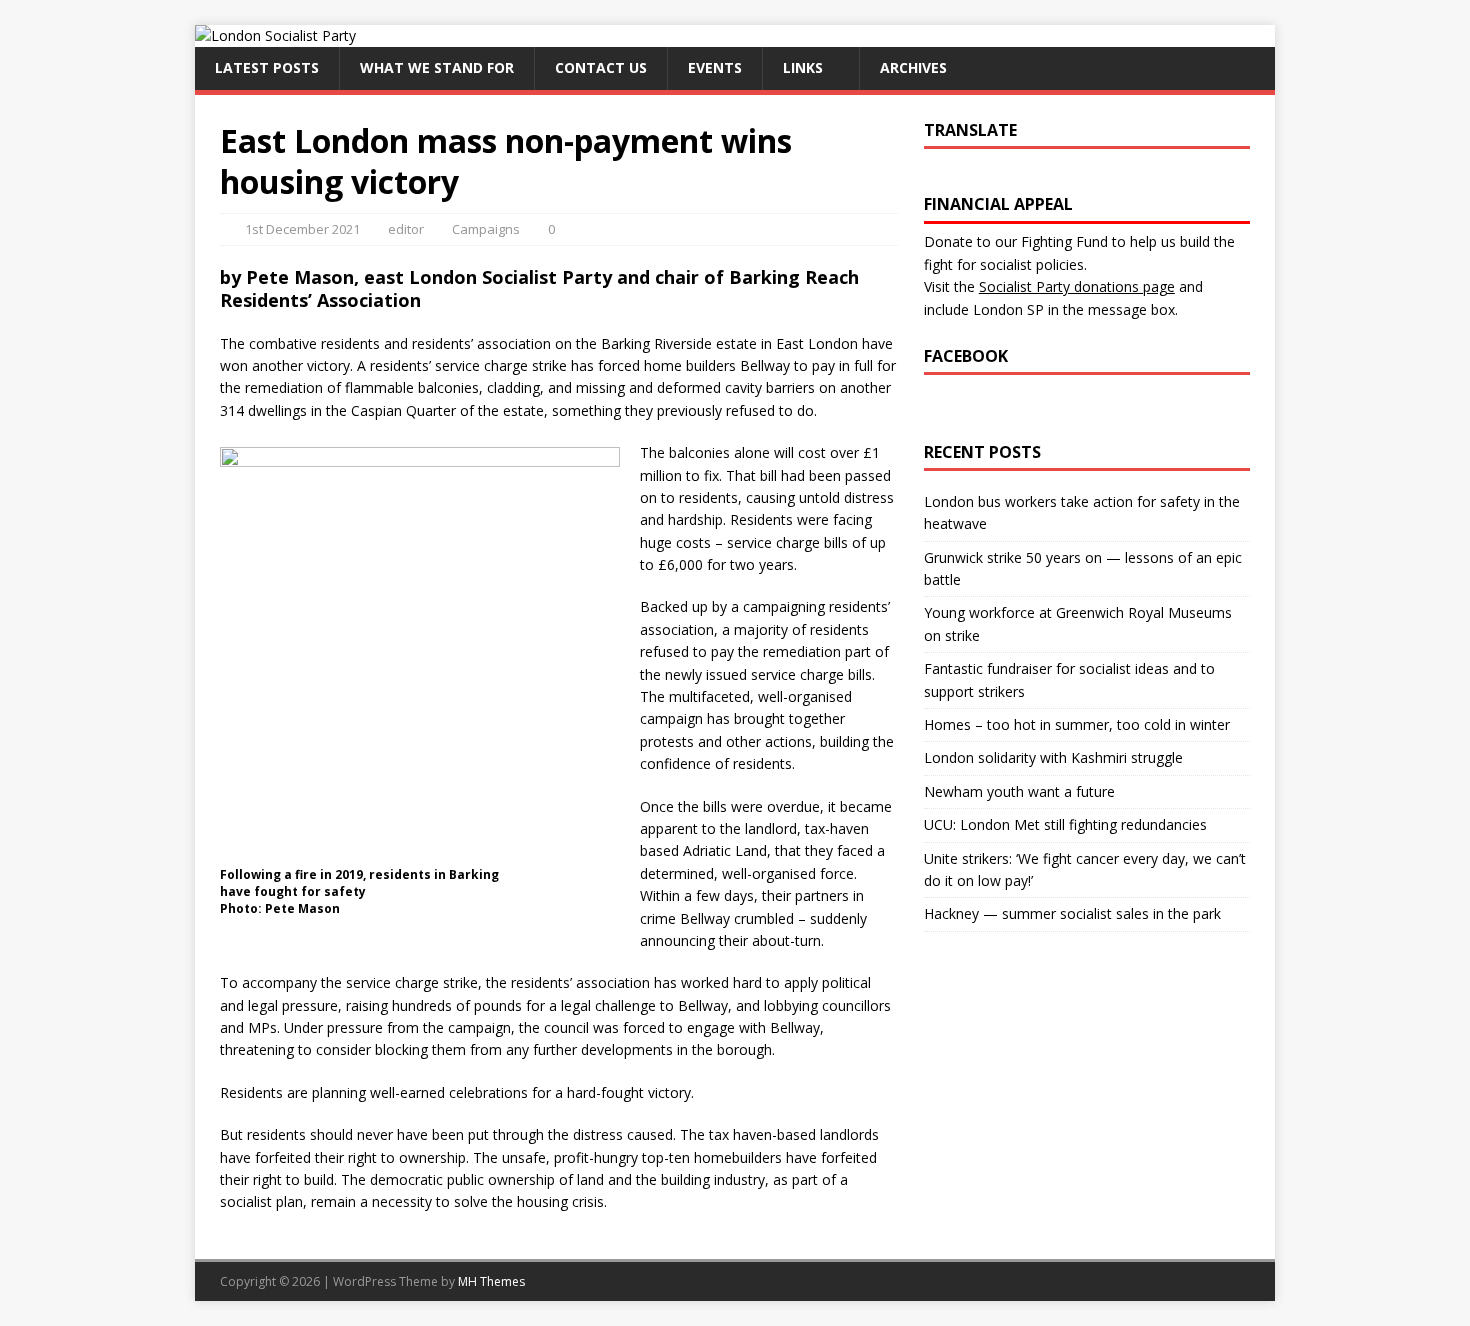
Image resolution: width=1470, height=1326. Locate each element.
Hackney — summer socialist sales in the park (1072, 913)
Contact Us (601, 67)
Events (715, 67)
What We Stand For (437, 67)
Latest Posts (267, 67)
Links (803, 67)
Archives (913, 67)
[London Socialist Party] (275, 35)
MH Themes (491, 1281)
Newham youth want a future (1019, 791)
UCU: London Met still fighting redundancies (1065, 824)
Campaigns (486, 229)
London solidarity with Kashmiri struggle (1053, 757)
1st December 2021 (302, 229)
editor (406, 229)
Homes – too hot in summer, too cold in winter (1077, 724)
